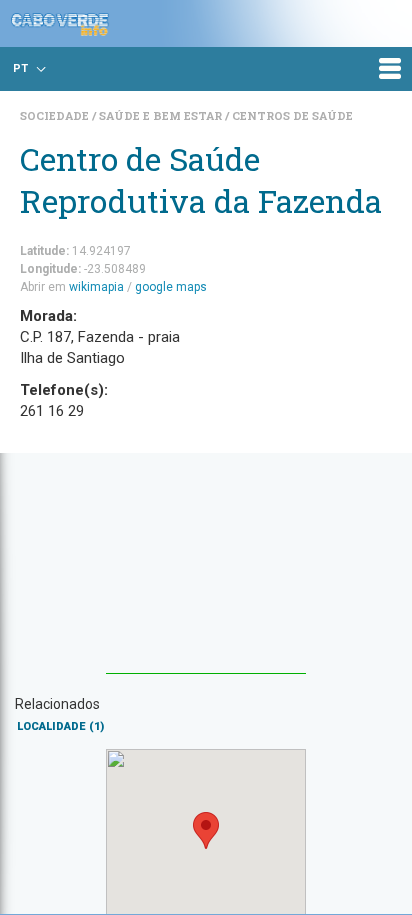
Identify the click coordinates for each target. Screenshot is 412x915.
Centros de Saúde (292, 115)
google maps (171, 287)
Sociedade (56, 115)
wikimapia (96, 287)
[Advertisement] (206, 573)
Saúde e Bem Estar (162, 115)
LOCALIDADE (60, 726)
